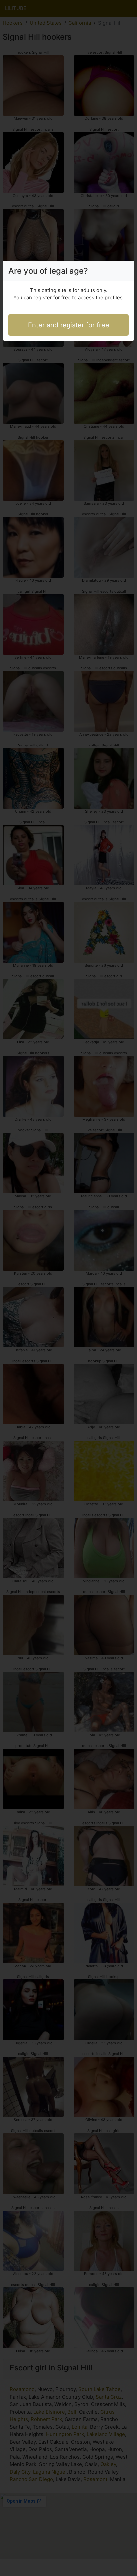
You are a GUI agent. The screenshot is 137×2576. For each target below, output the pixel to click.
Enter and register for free (69, 325)
